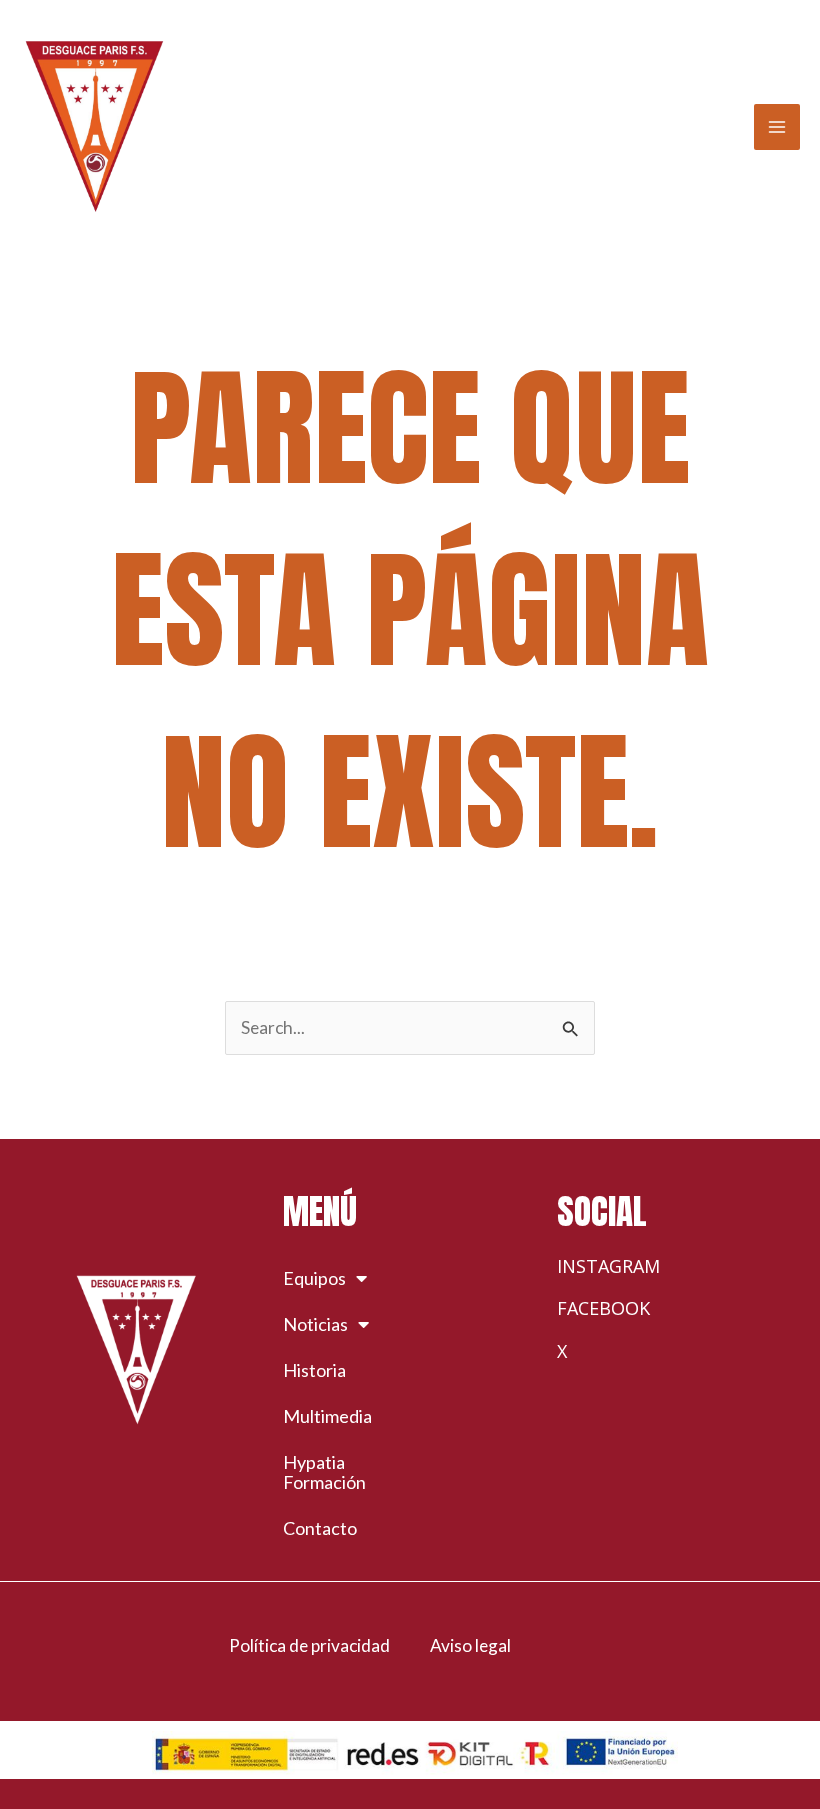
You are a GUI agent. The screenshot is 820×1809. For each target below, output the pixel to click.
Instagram (608, 1266)
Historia (314, 1370)
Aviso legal (470, 1645)
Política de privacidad (309, 1645)
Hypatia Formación (324, 1472)
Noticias (315, 1324)
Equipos (314, 1278)
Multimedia (327, 1416)
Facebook (603, 1308)
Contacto (320, 1528)
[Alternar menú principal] (777, 127)
